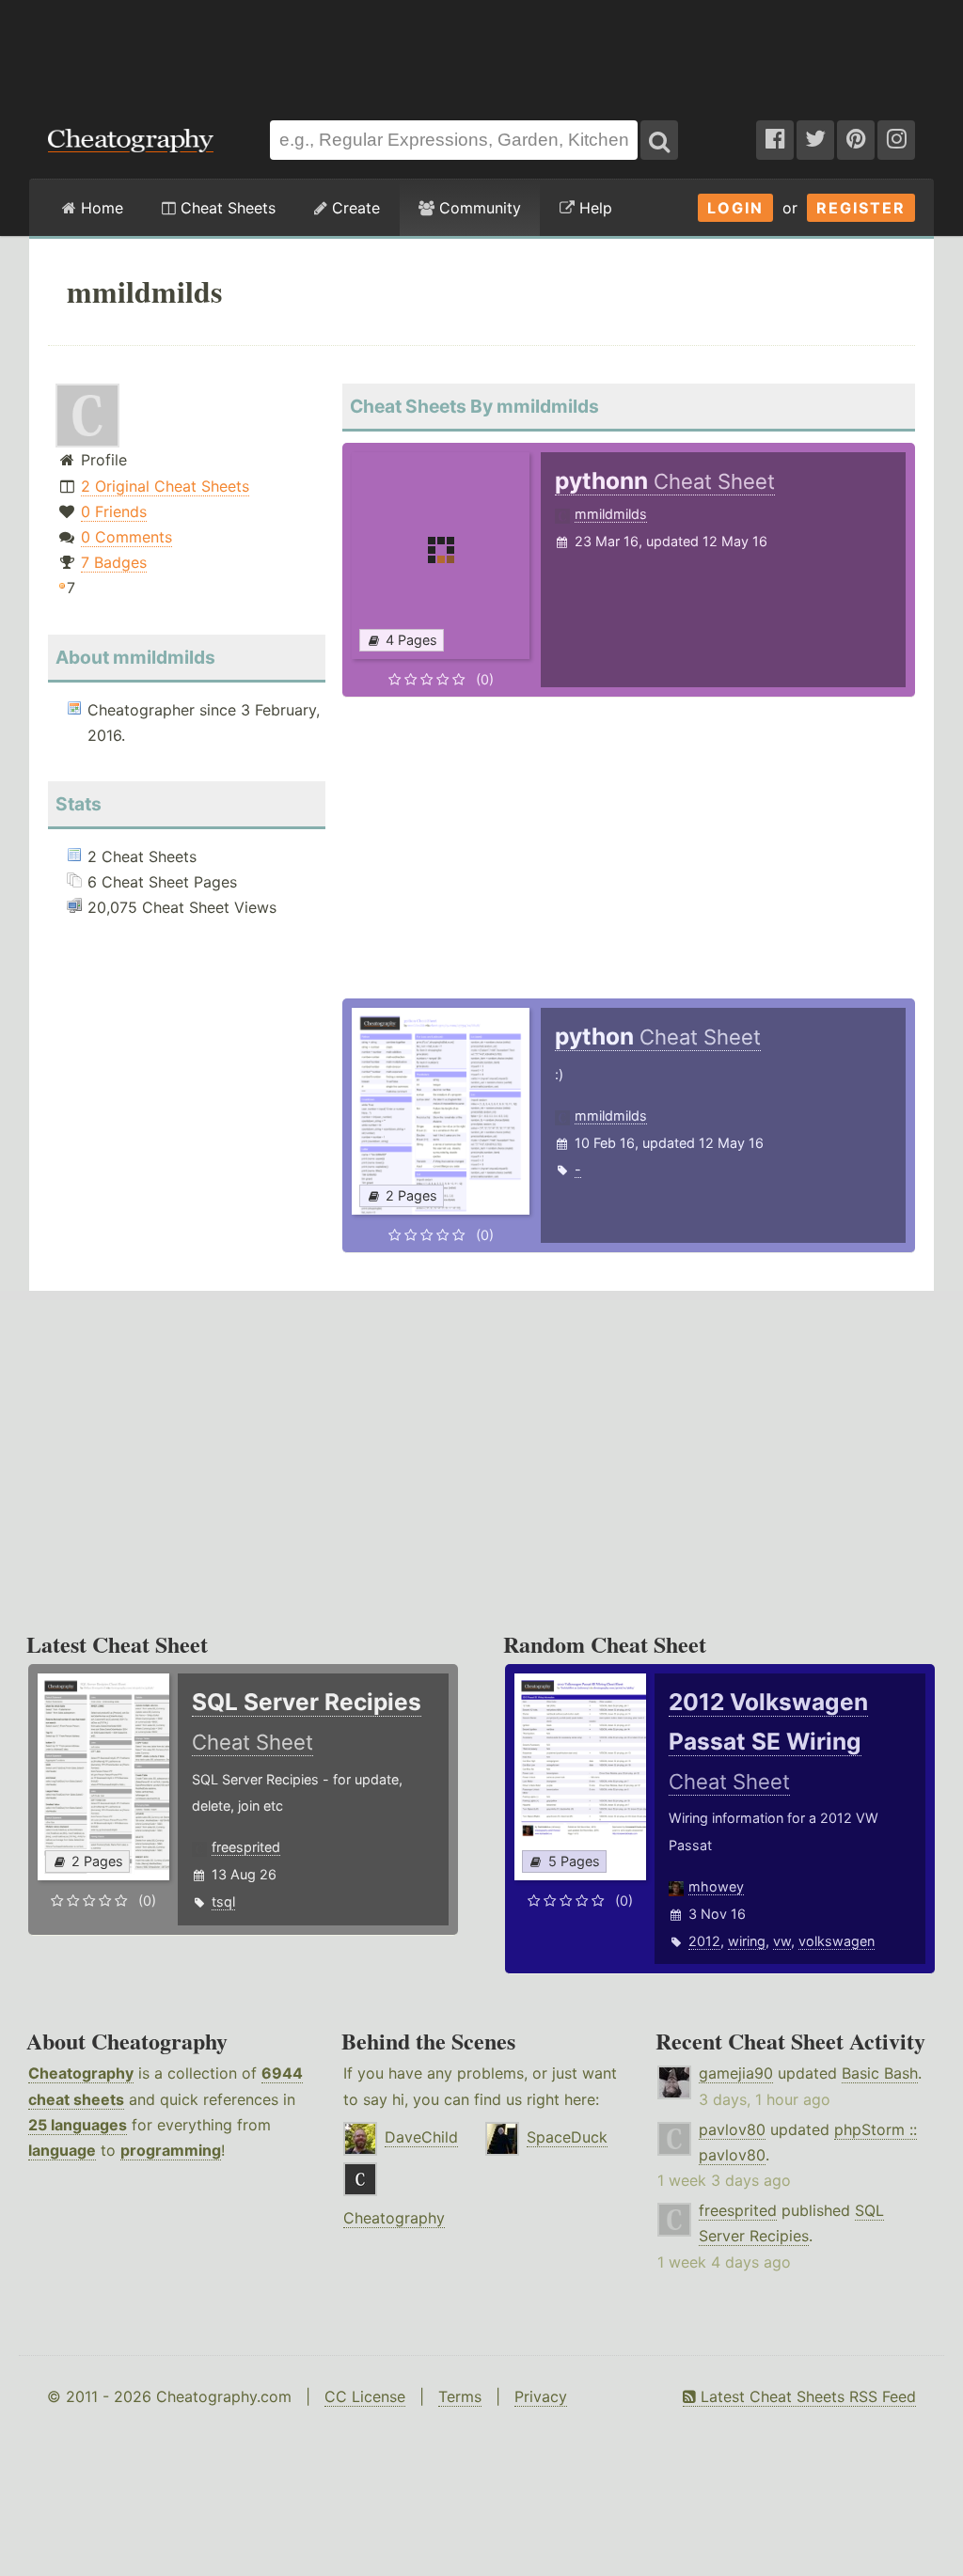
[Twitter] (815, 140)
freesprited (246, 1847)
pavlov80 (732, 2129)
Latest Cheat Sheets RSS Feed (806, 2396)
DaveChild (421, 2137)
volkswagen (837, 1941)
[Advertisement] (481, 51)
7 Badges (114, 562)
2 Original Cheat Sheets (165, 486)
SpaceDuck (567, 2137)
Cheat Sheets (226, 208)
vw (782, 1941)
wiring (747, 1941)
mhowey (716, 1886)
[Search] (659, 140)
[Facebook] (775, 140)
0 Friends (114, 511)
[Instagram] (896, 140)
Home (100, 208)
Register (861, 208)
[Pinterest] (856, 140)
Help (593, 208)
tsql (223, 1901)
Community (478, 208)
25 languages (78, 2125)
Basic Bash (880, 2073)
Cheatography (81, 2073)
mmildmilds (611, 514)
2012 (704, 1941)
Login (735, 208)
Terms (460, 2396)
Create (354, 208)
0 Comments (126, 537)
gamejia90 (736, 2073)
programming (171, 2150)
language (62, 2150)
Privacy (541, 2396)
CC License (365, 2396)
